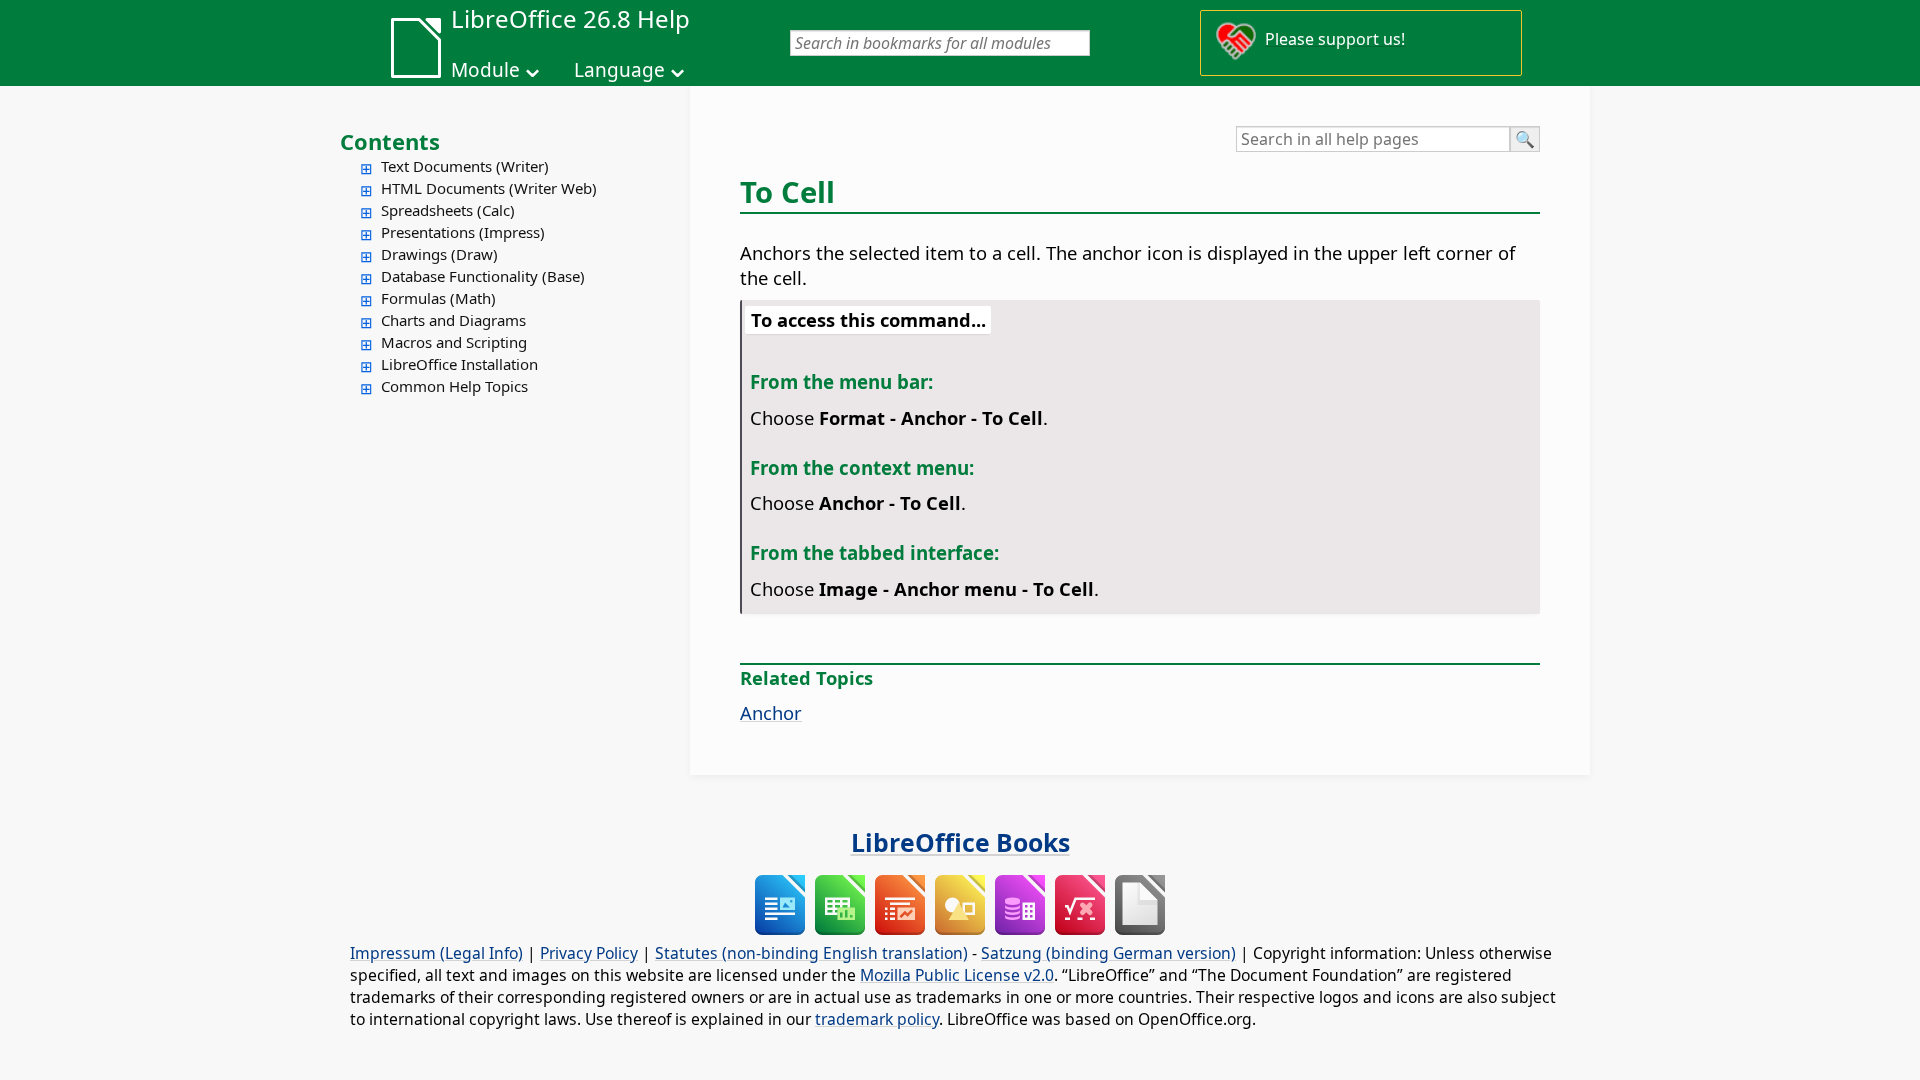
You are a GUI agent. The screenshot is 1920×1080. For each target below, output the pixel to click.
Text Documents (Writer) (465, 166)
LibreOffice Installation (459, 364)
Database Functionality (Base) (483, 276)
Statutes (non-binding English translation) (811, 953)
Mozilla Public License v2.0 (957, 975)
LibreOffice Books (960, 842)
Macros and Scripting (454, 342)
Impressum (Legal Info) (436, 953)
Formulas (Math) (438, 298)
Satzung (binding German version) (1108, 953)
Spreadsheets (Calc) (448, 210)
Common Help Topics (454, 386)
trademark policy (877, 1019)
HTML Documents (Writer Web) (489, 188)
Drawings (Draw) (439, 254)
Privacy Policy (589, 953)
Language (619, 70)
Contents (390, 141)
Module (485, 70)
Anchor (771, 712)
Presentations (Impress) (463, 232)
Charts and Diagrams (453, 320)
